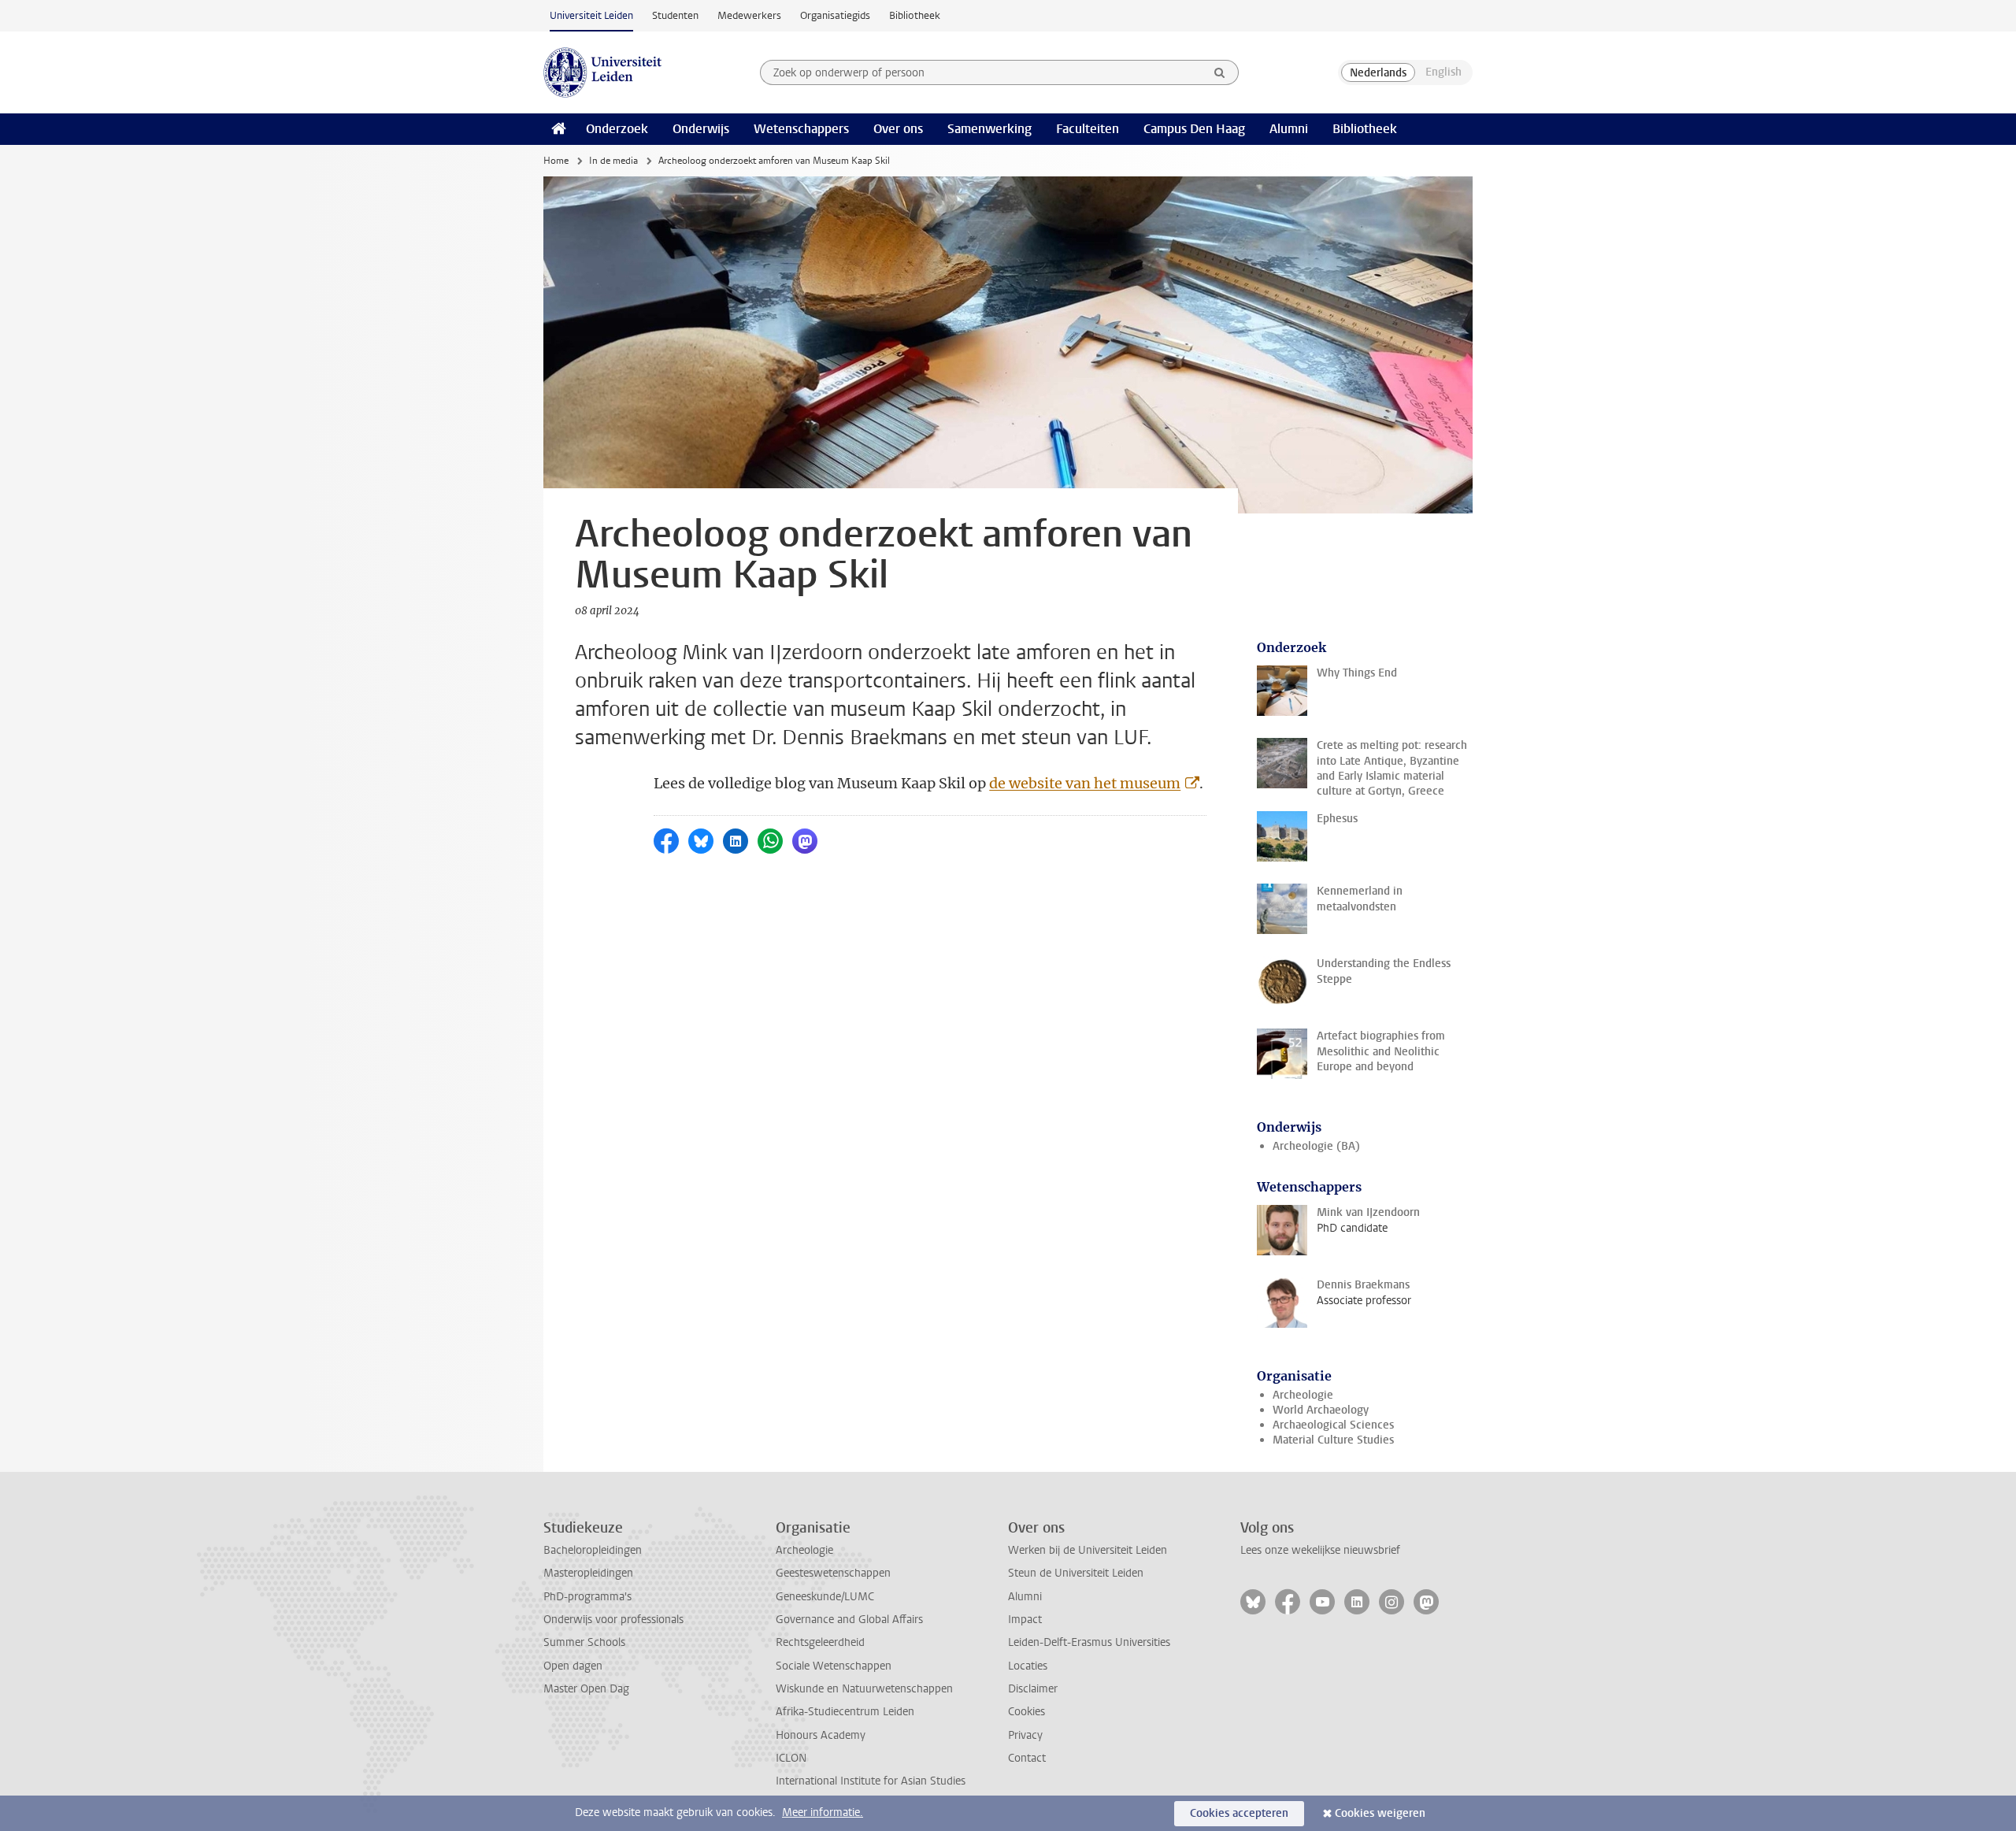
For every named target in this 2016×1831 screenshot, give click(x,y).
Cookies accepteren (1239, 1813)
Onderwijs (701, 129)
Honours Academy (821, 1735)
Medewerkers (749, 15)
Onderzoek (617, 129)
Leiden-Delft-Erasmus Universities (1089, 1642)
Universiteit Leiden (591, 15)
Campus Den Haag (1194, 129)
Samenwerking (989, 129)
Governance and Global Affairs (849, 1620)
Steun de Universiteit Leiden (1076, 1573)
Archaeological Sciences (1333, 1425)
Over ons (898, 129)
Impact (1025, 1620)
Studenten (675, 15)
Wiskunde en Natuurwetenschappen (864, 1689)
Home (556, 161)
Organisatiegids (835, 15)
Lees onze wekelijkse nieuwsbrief (1320, 1550)
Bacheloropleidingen (593, 1550)
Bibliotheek (915, 15)
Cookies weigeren (1380, 1813)
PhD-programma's (587, 1597)
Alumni (1289, 129)
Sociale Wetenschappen (834, 1666)
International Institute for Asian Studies (871, 1781)
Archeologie (1303, 1395)
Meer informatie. (823, 1812)
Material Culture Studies (1333, 1440)
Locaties (1028, 1666)
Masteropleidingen (588, 1573)
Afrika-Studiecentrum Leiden (845, 1712)
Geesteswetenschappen (833, 1573)
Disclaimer (1033, 1689)
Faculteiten (1088, 129)
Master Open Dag (586, 1689)
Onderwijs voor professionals (613, 1620)
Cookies (1027, 1712)
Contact (1027, 1758)
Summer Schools (584, 1642)
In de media (613, 161)
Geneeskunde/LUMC (825, 1597)
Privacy (1025, 1735)
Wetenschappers (801, 129)
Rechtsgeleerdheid (820, 1642)
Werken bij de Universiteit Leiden (1088, 1550)
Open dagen (573, 1666)
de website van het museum (1085, 783)
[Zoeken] (1220, 72)
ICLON (791, 1758)
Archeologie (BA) (1316, 1146)
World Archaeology (1321, 1410)
